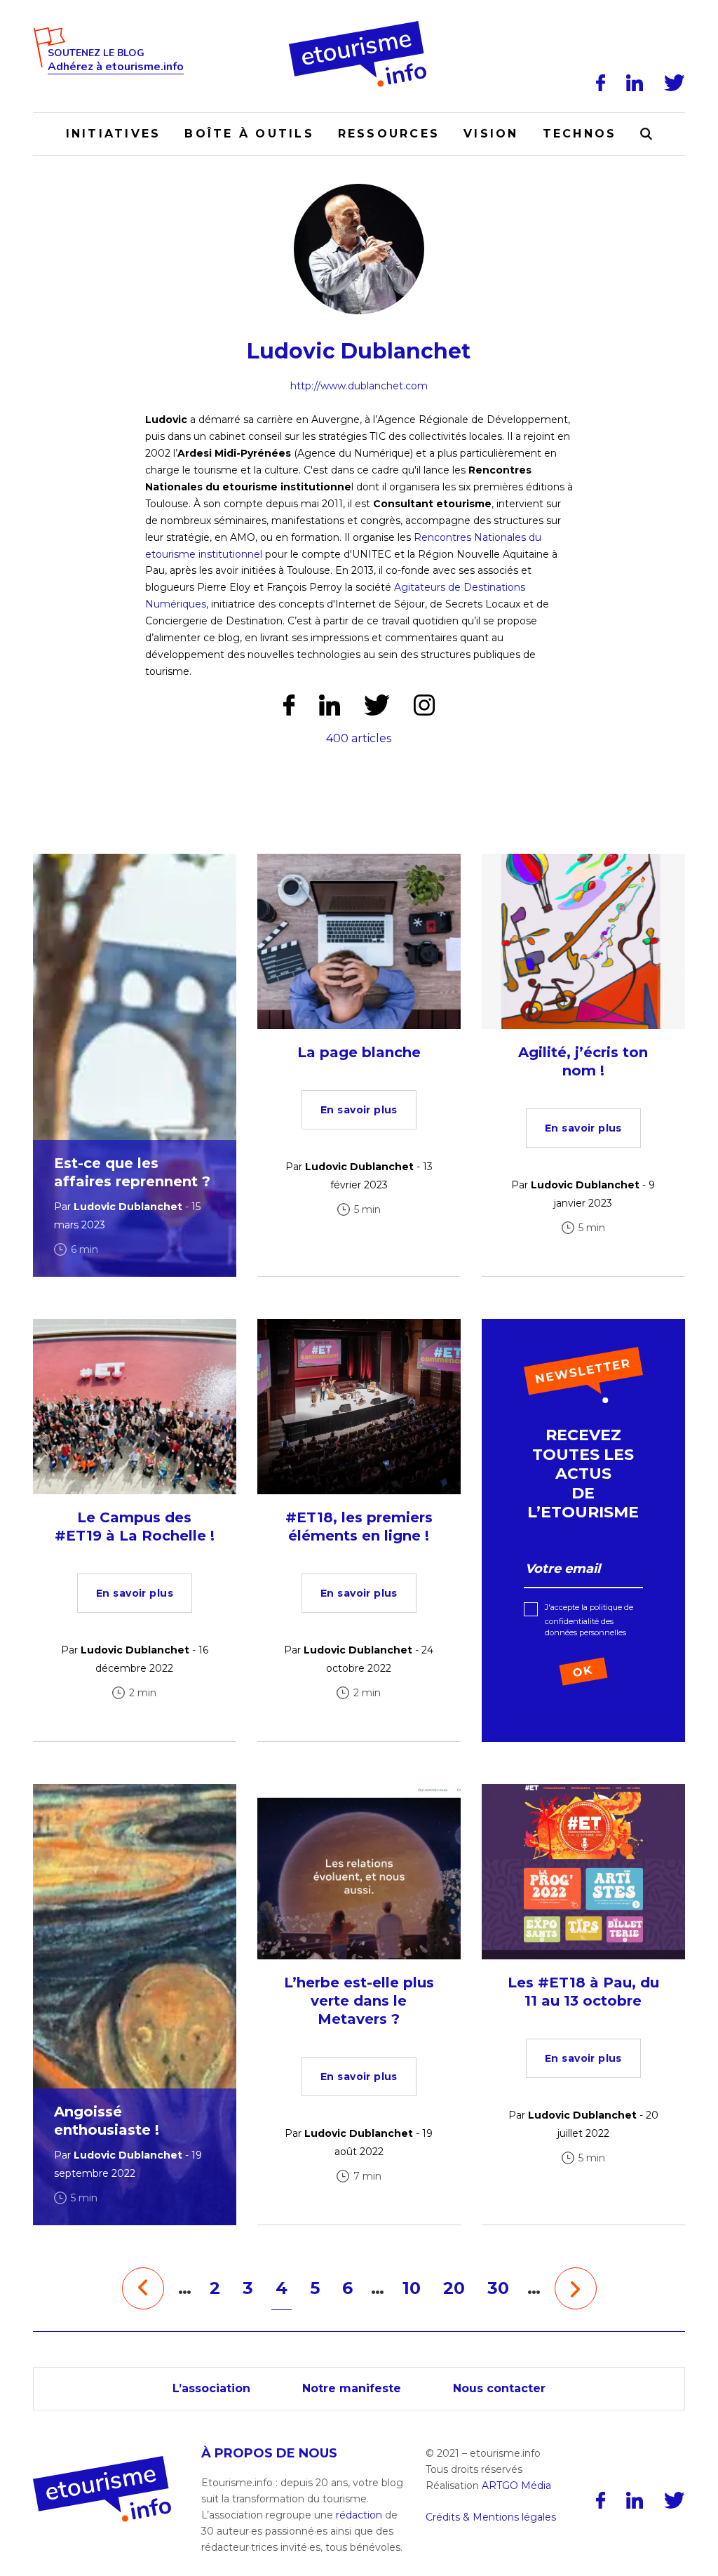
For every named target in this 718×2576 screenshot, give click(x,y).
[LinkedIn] (635, 83)
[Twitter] (675, 83)
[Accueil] (359, 26)
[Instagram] (424, 705)
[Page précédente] (143, 2288)
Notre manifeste (352, 2388)
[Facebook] (601, 83)
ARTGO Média (516, 2486)
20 (454, 2288)
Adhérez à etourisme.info (116, 67)
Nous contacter (499, 2388)
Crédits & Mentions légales (491, 2517)
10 (412, 2288)
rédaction (359, 2515)
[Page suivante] (576, 2288)
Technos (580, 134)
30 (498, 2288)
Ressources (389, 134)
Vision (491, 134)
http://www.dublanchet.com (359, 386)
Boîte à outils (249, 134)
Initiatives (114, 134)
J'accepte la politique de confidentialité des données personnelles (589, 1620)
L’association (211, 2388)
